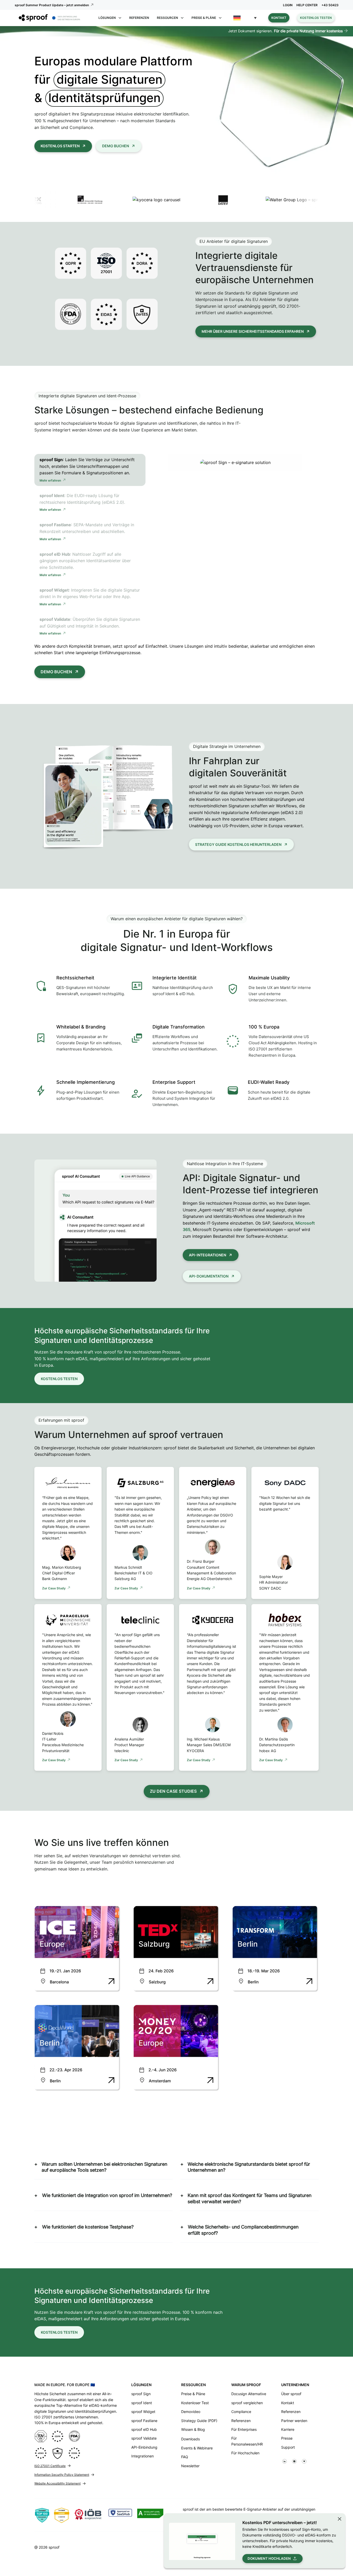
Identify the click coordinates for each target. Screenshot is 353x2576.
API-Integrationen (208, 1255)
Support (288, 2447)
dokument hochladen (269, 2558)
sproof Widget (143, 2412)
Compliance (241, 2412)
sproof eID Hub (144, 2429)
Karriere (288, 2429)
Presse (287, 2438)
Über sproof (291, 2394)
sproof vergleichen (247, 2403)
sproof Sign (141, 2394)
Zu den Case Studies (173, 1791)
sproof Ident (142, 2403)
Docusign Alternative (249, 2394)
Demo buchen (116, 146)
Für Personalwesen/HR (247, 2441)
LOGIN (288, 5)
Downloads (190, 2439)
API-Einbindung (144, 2447)
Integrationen (143, 2456)
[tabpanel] (235, 462)
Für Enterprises (244, 2429)
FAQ (185, 2457)
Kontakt (279, 18)
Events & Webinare (197, 2448)
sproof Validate (144, 2438)
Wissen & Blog (193, 2429)
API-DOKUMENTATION (209, 1276)
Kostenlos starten (60, 146)
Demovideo (191, 2412)
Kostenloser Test (195, 2403)
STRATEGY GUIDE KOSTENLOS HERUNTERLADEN (238, 844)
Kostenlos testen (316, 18)
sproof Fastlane (144, 2421)
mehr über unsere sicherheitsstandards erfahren (253, 331)
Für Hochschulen (245, 2453)
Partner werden (294, 2421)
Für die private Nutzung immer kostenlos (308, 31)
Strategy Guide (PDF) (199, 2421)
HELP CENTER (307, 5)
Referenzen (139, 18)
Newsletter (190, 2466)
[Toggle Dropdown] (120, 18)
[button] (245, 18)
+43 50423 (330, 5)
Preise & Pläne (193, 2394)
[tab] (90, 470)
